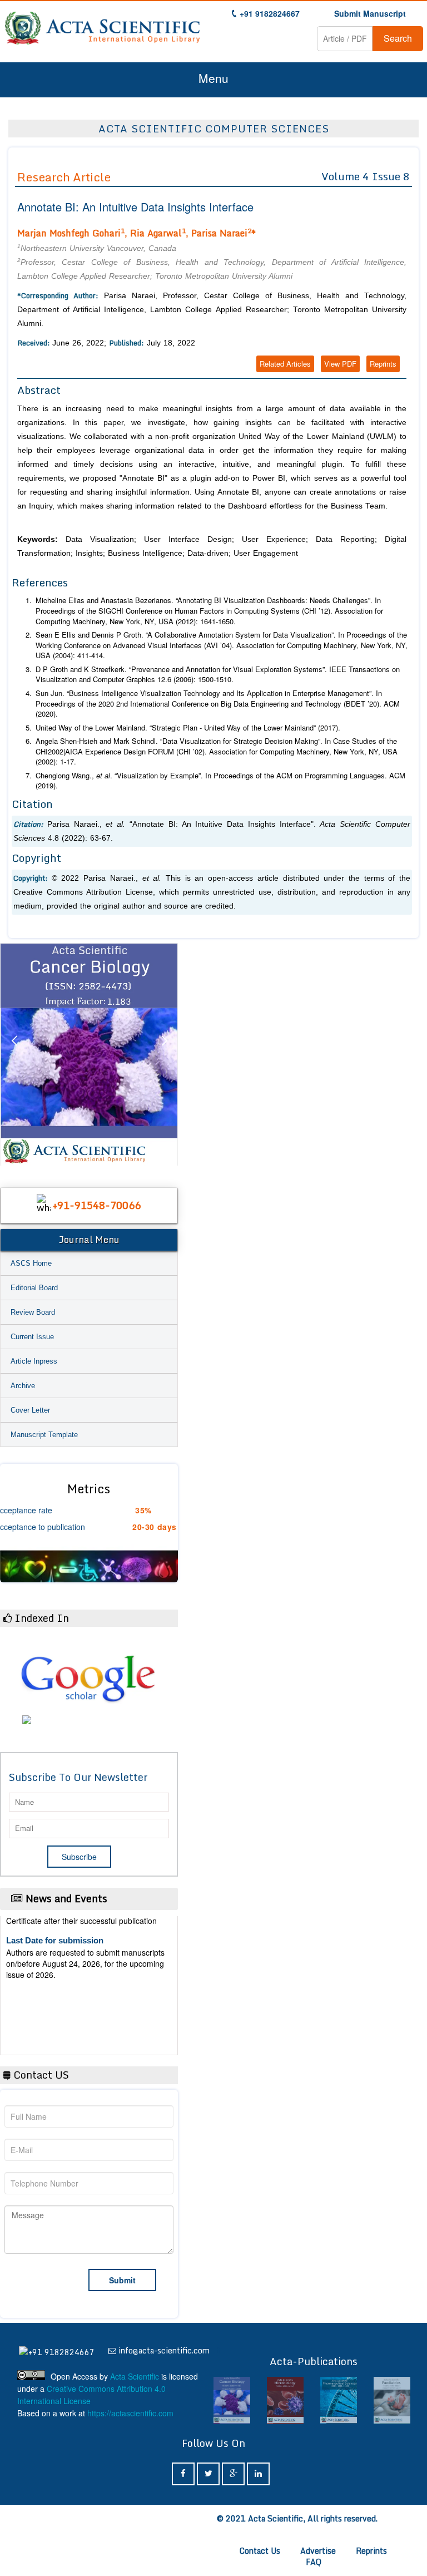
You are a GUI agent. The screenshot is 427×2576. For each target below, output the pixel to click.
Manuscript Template (44, 1435)
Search (398, 38)
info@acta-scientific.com (164, 2350)
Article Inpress (34, 1361)
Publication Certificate (49, 1980)
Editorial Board (34, 1288)
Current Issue (32, 1337)
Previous (14, 1054)
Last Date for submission (55, 2023)
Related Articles (285, 364)
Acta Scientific (135, 2376)
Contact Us (260, 2551)
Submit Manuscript (370, 13)
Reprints (383, 364)
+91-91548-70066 (97, 1205)
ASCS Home (31, 1263)
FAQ (314, 2562)
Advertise (318, 2551)
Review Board (33, 1312)
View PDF (340, 364)
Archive (23, 1386)
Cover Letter (30, 1410)
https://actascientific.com (130, 2413)
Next (164, 1054)
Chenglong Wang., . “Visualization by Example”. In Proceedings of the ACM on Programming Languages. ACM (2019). (220, 781)
